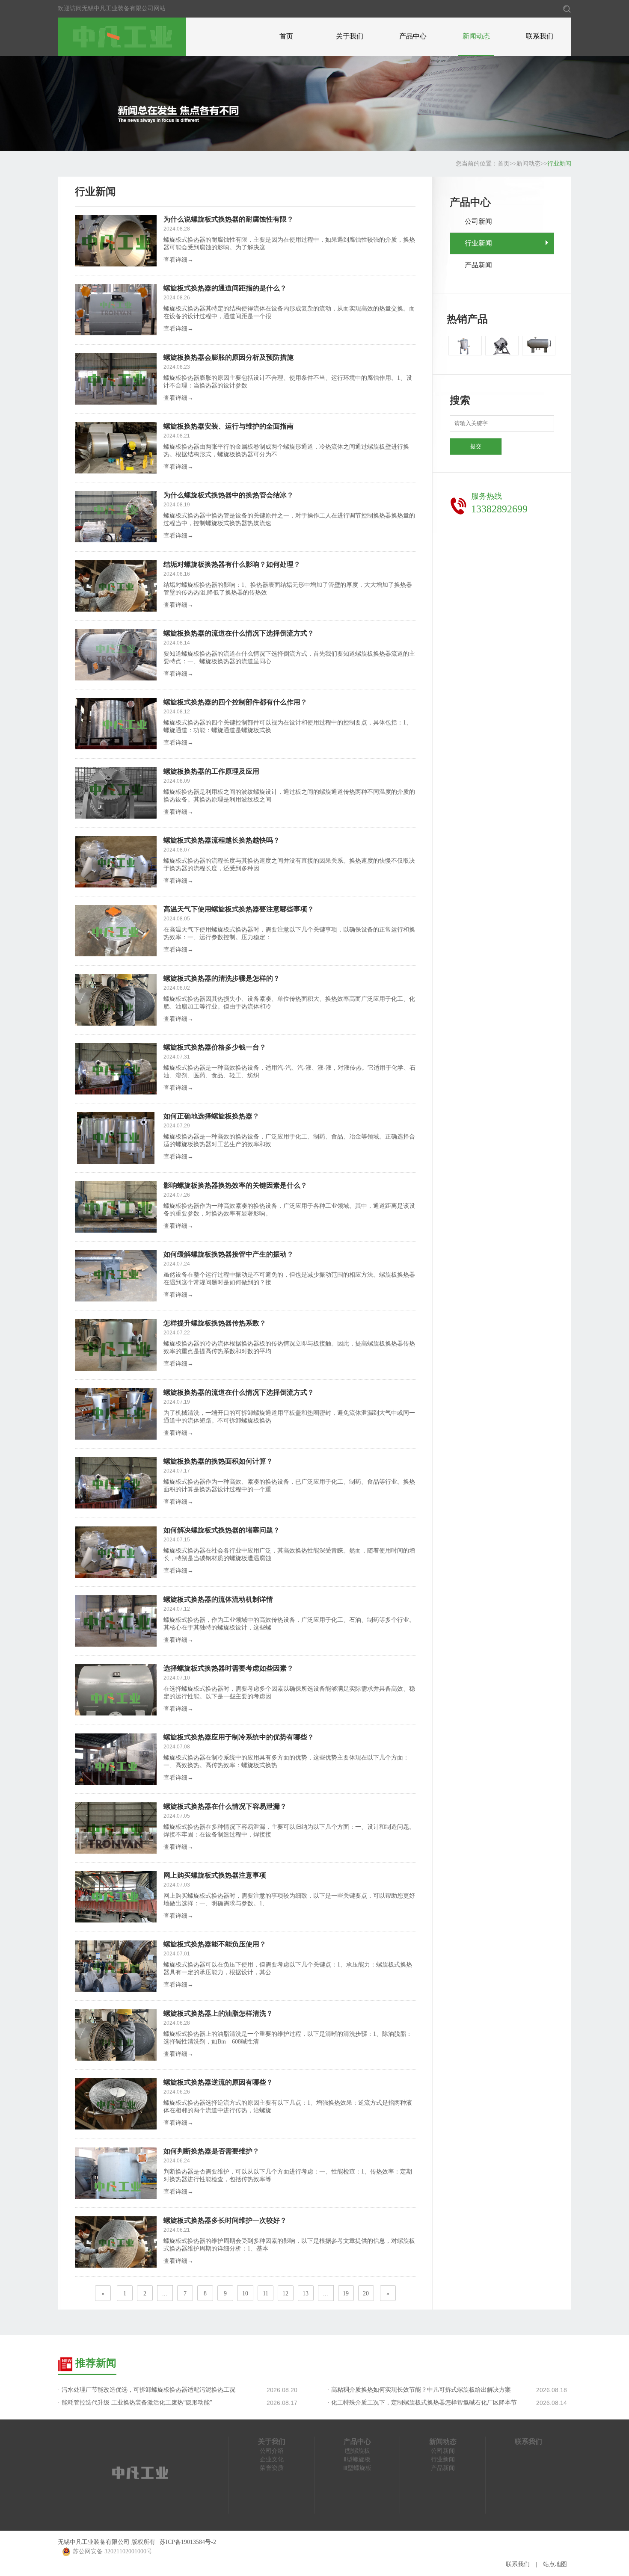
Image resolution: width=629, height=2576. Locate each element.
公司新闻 (478, 221)
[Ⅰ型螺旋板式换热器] (465, 346)
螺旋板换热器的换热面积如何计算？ (218, 1461)
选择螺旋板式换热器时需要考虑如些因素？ (228, 1668)
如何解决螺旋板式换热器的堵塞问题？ (222, 1530)
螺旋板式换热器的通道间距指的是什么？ (225, 288)
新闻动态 (476, 36)
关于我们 (350, 36)
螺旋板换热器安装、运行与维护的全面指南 (228, 426)
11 (266, 2294)
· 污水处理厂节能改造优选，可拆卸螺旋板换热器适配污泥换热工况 (147, 2390)
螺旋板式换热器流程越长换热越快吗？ (222, 840)
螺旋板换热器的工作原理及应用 (211, 771)
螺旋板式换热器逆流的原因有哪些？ (218, 2082)
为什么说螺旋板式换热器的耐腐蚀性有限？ (228, 219)
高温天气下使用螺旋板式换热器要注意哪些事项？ (239, 909)
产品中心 (413, 36)
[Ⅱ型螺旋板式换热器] (502, 346)
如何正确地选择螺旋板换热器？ (211, 1116)
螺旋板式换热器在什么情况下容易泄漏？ (225, 1806)
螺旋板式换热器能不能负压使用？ (215, 1944)
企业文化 (272, 2459)
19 (346, 2294)
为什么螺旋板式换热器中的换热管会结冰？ (228, 495)
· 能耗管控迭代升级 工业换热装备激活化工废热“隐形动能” (135, 2403)
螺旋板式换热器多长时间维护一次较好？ (225, 2220)
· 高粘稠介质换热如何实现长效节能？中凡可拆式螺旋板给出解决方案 (419, 2390)
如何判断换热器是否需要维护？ (211, 2151)
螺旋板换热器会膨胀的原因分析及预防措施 (228, 357)
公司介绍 (272, 2451)
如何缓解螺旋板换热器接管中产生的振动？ (228, 1254)
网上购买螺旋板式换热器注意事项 (215, 1875)
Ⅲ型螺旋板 (357, 2468)
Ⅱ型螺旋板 (357, 2459)
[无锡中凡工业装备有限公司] (122, 36)
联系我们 (540, 36)
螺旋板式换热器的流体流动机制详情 (218, 1599)
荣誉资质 (272, 2468)
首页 (286, 36)
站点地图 (555, 2564)
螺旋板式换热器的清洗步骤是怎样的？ (222, 978)
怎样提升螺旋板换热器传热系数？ (215, 1323)
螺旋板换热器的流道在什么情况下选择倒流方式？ (239, 633)
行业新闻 (559, 164)
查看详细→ (178, 260)
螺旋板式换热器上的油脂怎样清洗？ (218, 2013)
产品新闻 (478, 265)
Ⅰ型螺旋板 (357, 2451)
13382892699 (499, 509)
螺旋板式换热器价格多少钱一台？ (215, 1047)
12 (285, 2294)
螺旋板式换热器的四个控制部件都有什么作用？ (235, 702)
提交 (476, 446)
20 (366, 2294)
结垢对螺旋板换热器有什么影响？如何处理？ (232, 564)
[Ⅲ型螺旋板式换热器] (539, 346)
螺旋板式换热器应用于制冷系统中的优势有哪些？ (239, 1737)
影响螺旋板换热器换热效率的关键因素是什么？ (235, 1185)
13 (306, 2294)
